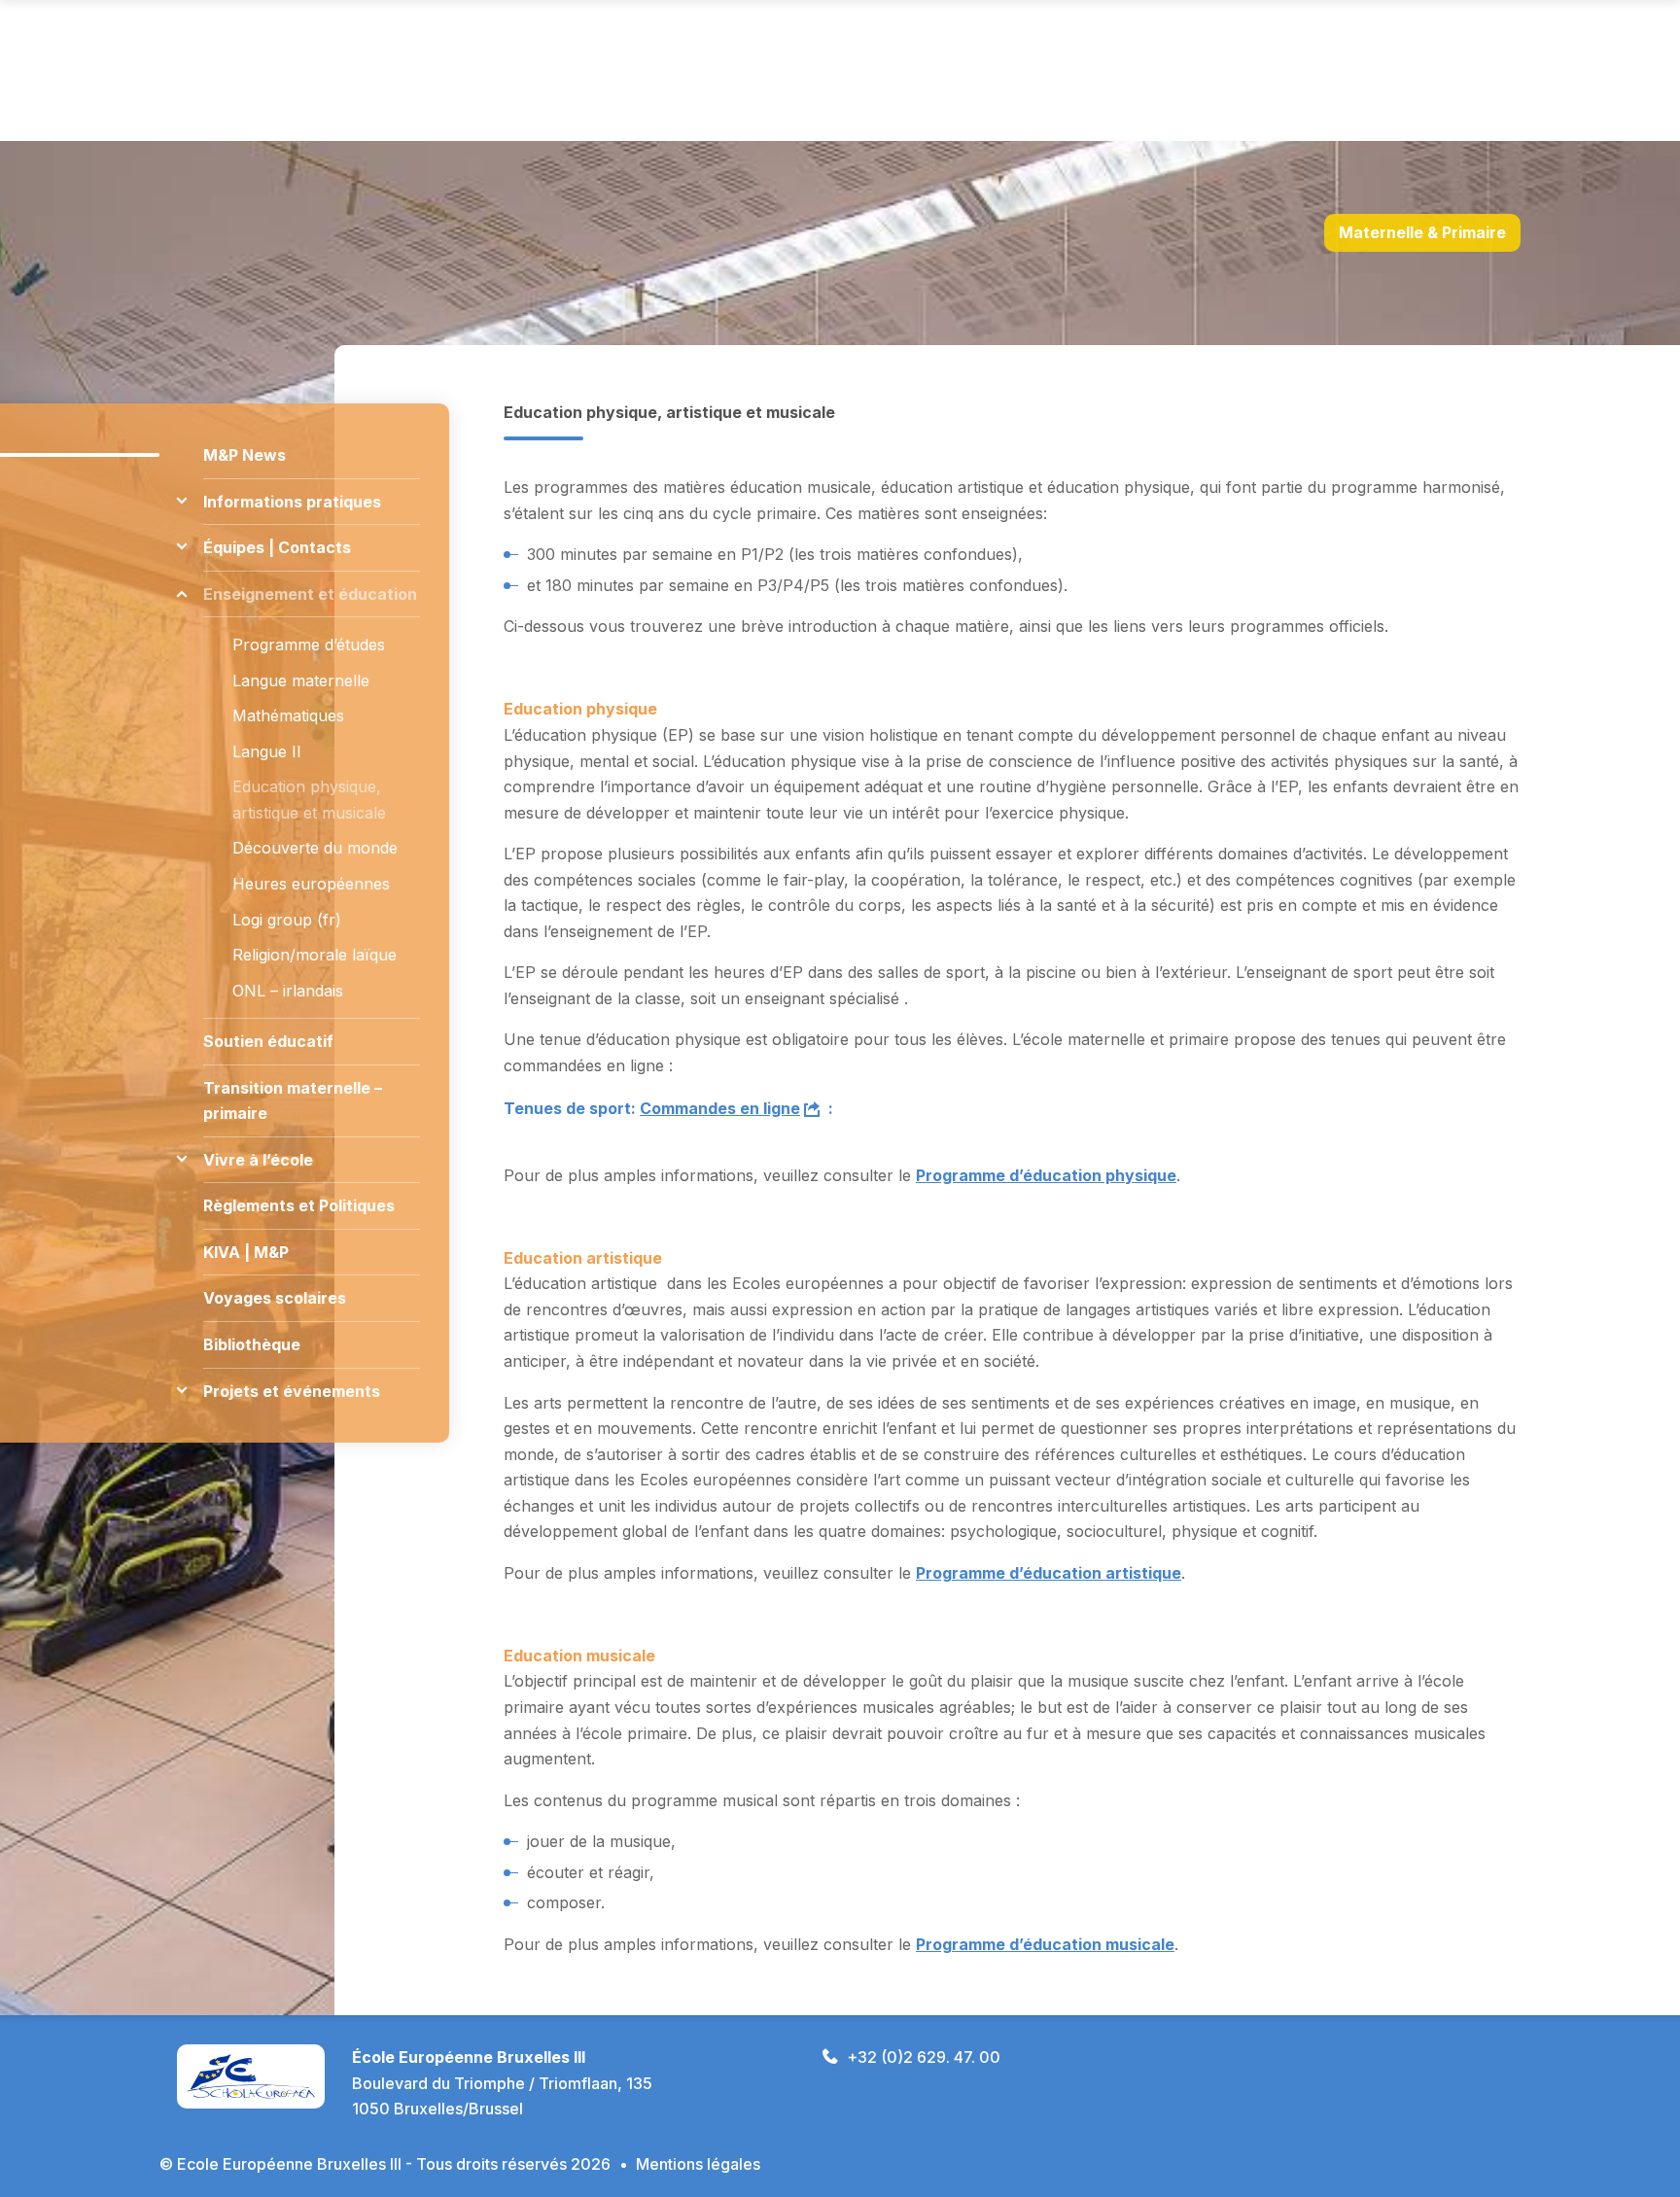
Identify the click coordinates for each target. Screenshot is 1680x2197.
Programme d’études (309, 645)
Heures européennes (311, 884)
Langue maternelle (301, 680)
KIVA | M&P (246, 1252)
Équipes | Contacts (277, 547)
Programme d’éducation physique (1046, 1175)
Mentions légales (698, 2164)
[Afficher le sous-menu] (181, 501)
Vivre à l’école (258, 1160)
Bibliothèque (252, 1344)
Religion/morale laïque (315, 955)
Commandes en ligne (720, 1108)
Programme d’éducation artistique (1049, 1573)
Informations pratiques (292, 502)
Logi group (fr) (287, 920)
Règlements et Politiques (299, 1205)
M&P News (245, 455)
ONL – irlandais (288, 991)
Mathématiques (288, 715)
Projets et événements (292, 1391)
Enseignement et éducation (310, 594)
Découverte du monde (315, 848)
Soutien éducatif (268, 1041)
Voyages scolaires (275, 1298)
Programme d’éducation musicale (1045, 1944)
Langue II (267, 751)
